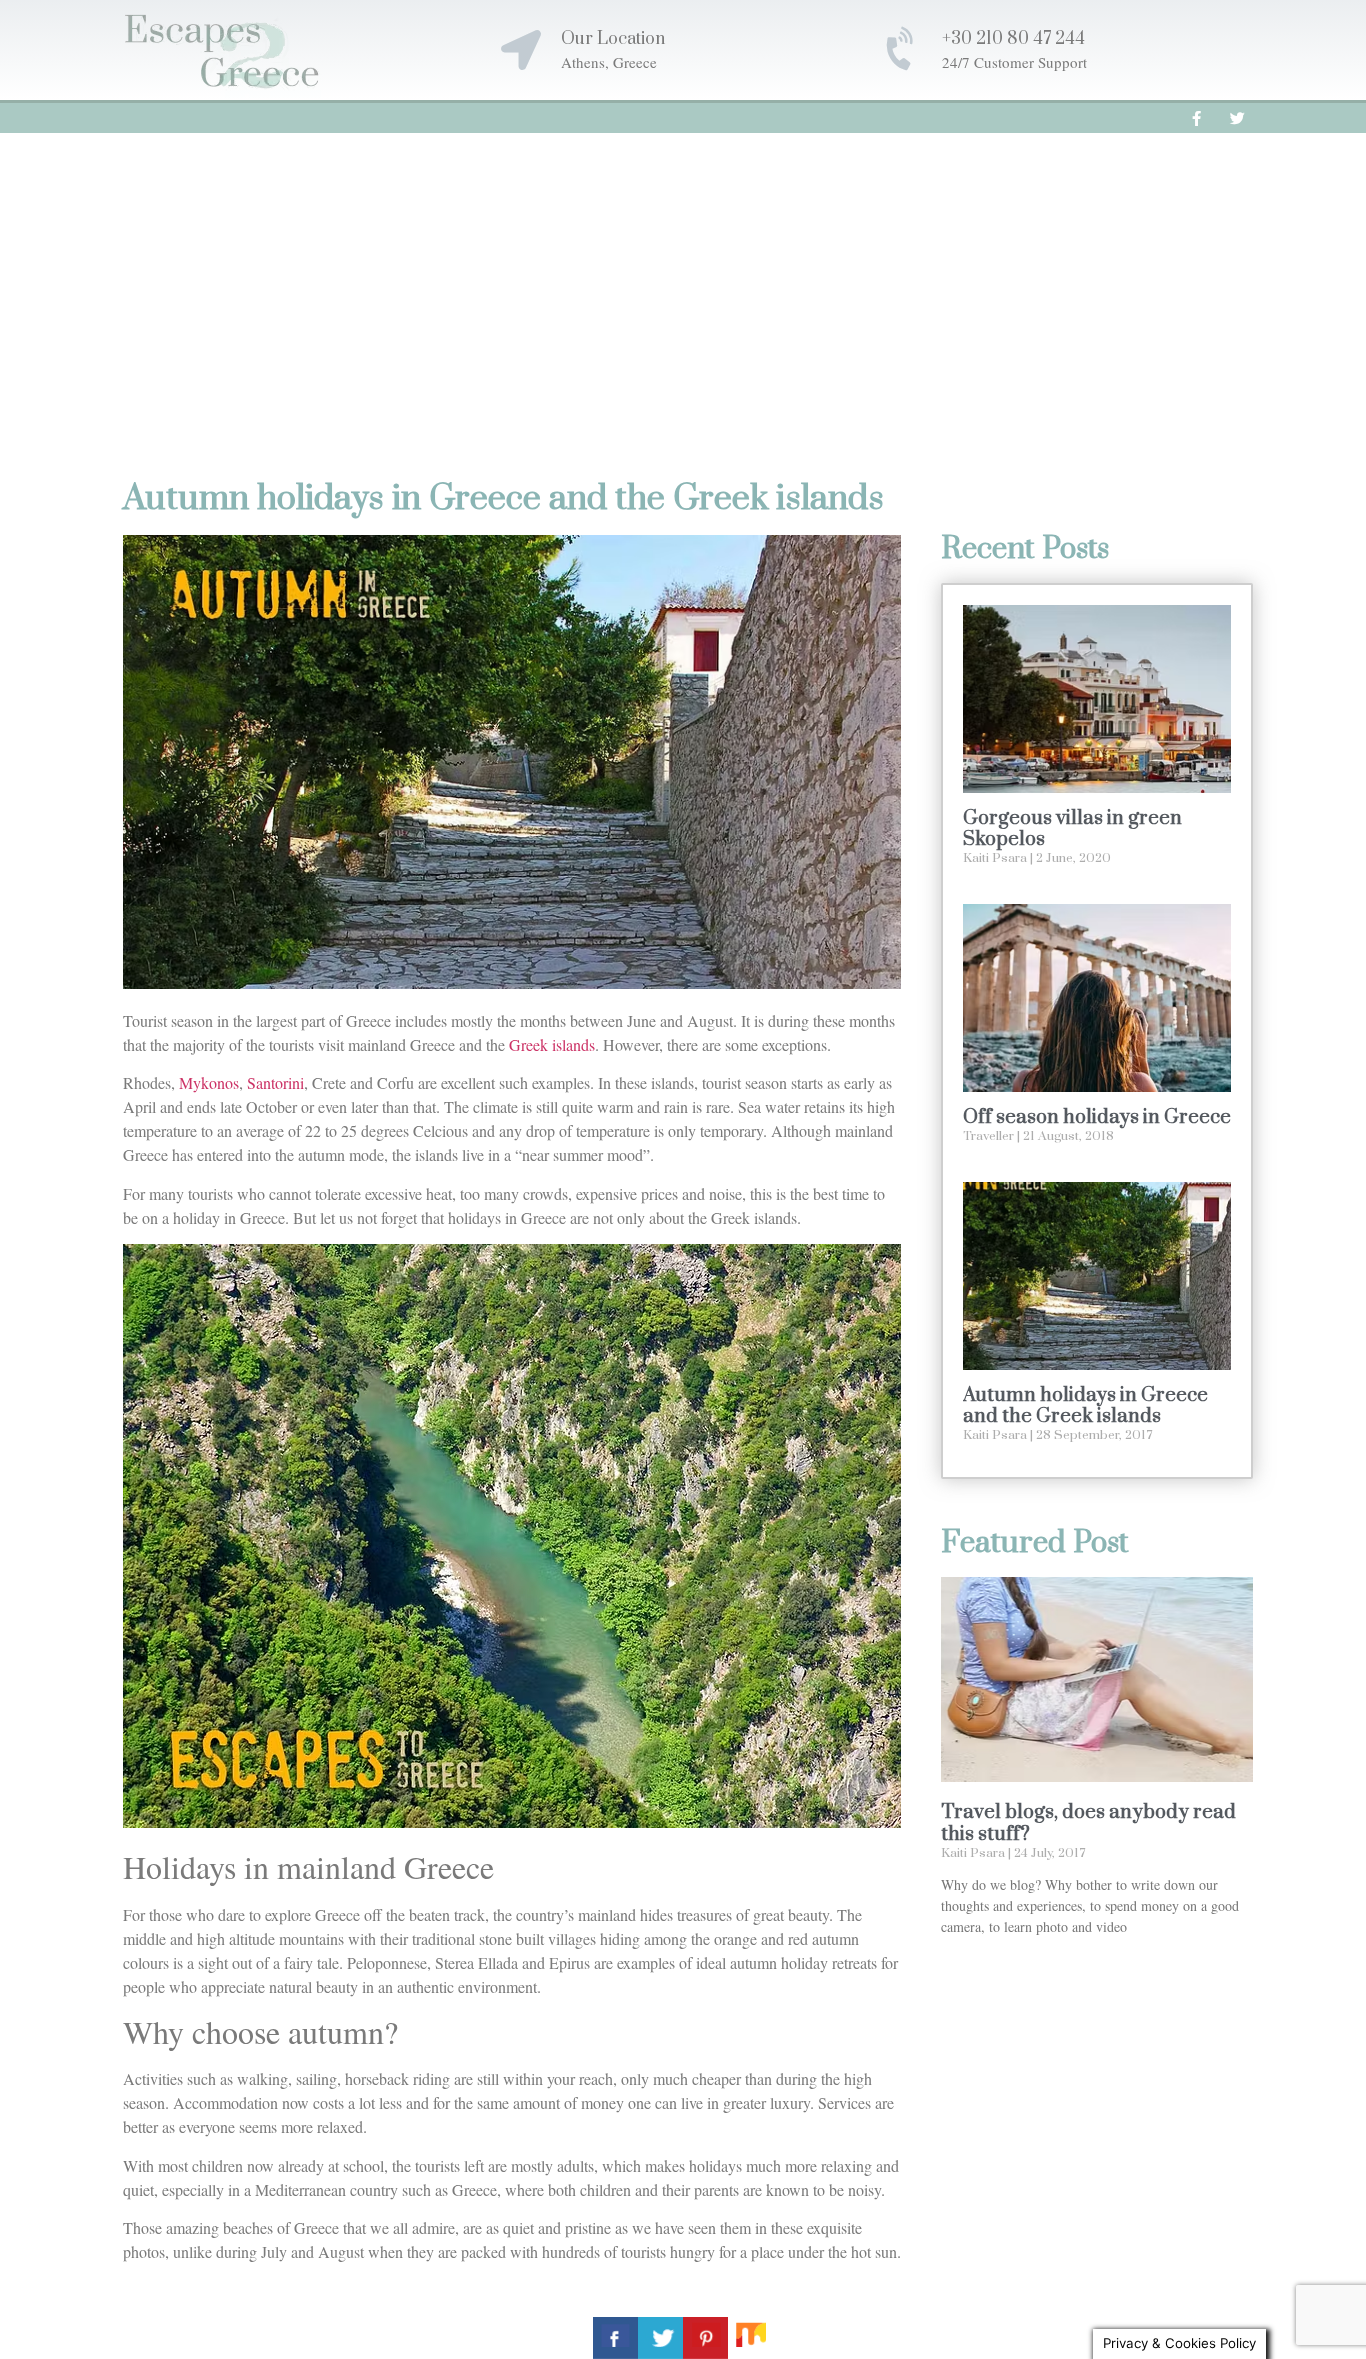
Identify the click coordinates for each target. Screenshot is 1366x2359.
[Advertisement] (683, 283)
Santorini (275, 1082)
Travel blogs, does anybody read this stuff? (1088, 1823)
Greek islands (552, 1044)
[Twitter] (1238, 118)
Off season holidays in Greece (1097, 1117)
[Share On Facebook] (615, 2338)
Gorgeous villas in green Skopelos (1072, 829)
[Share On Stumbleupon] (750, 2338)
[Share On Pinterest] (705, 2338)
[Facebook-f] (1197, 118)
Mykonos (209, 1082)
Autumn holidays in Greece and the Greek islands (1085, 1406)
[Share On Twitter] (660, 2338)
